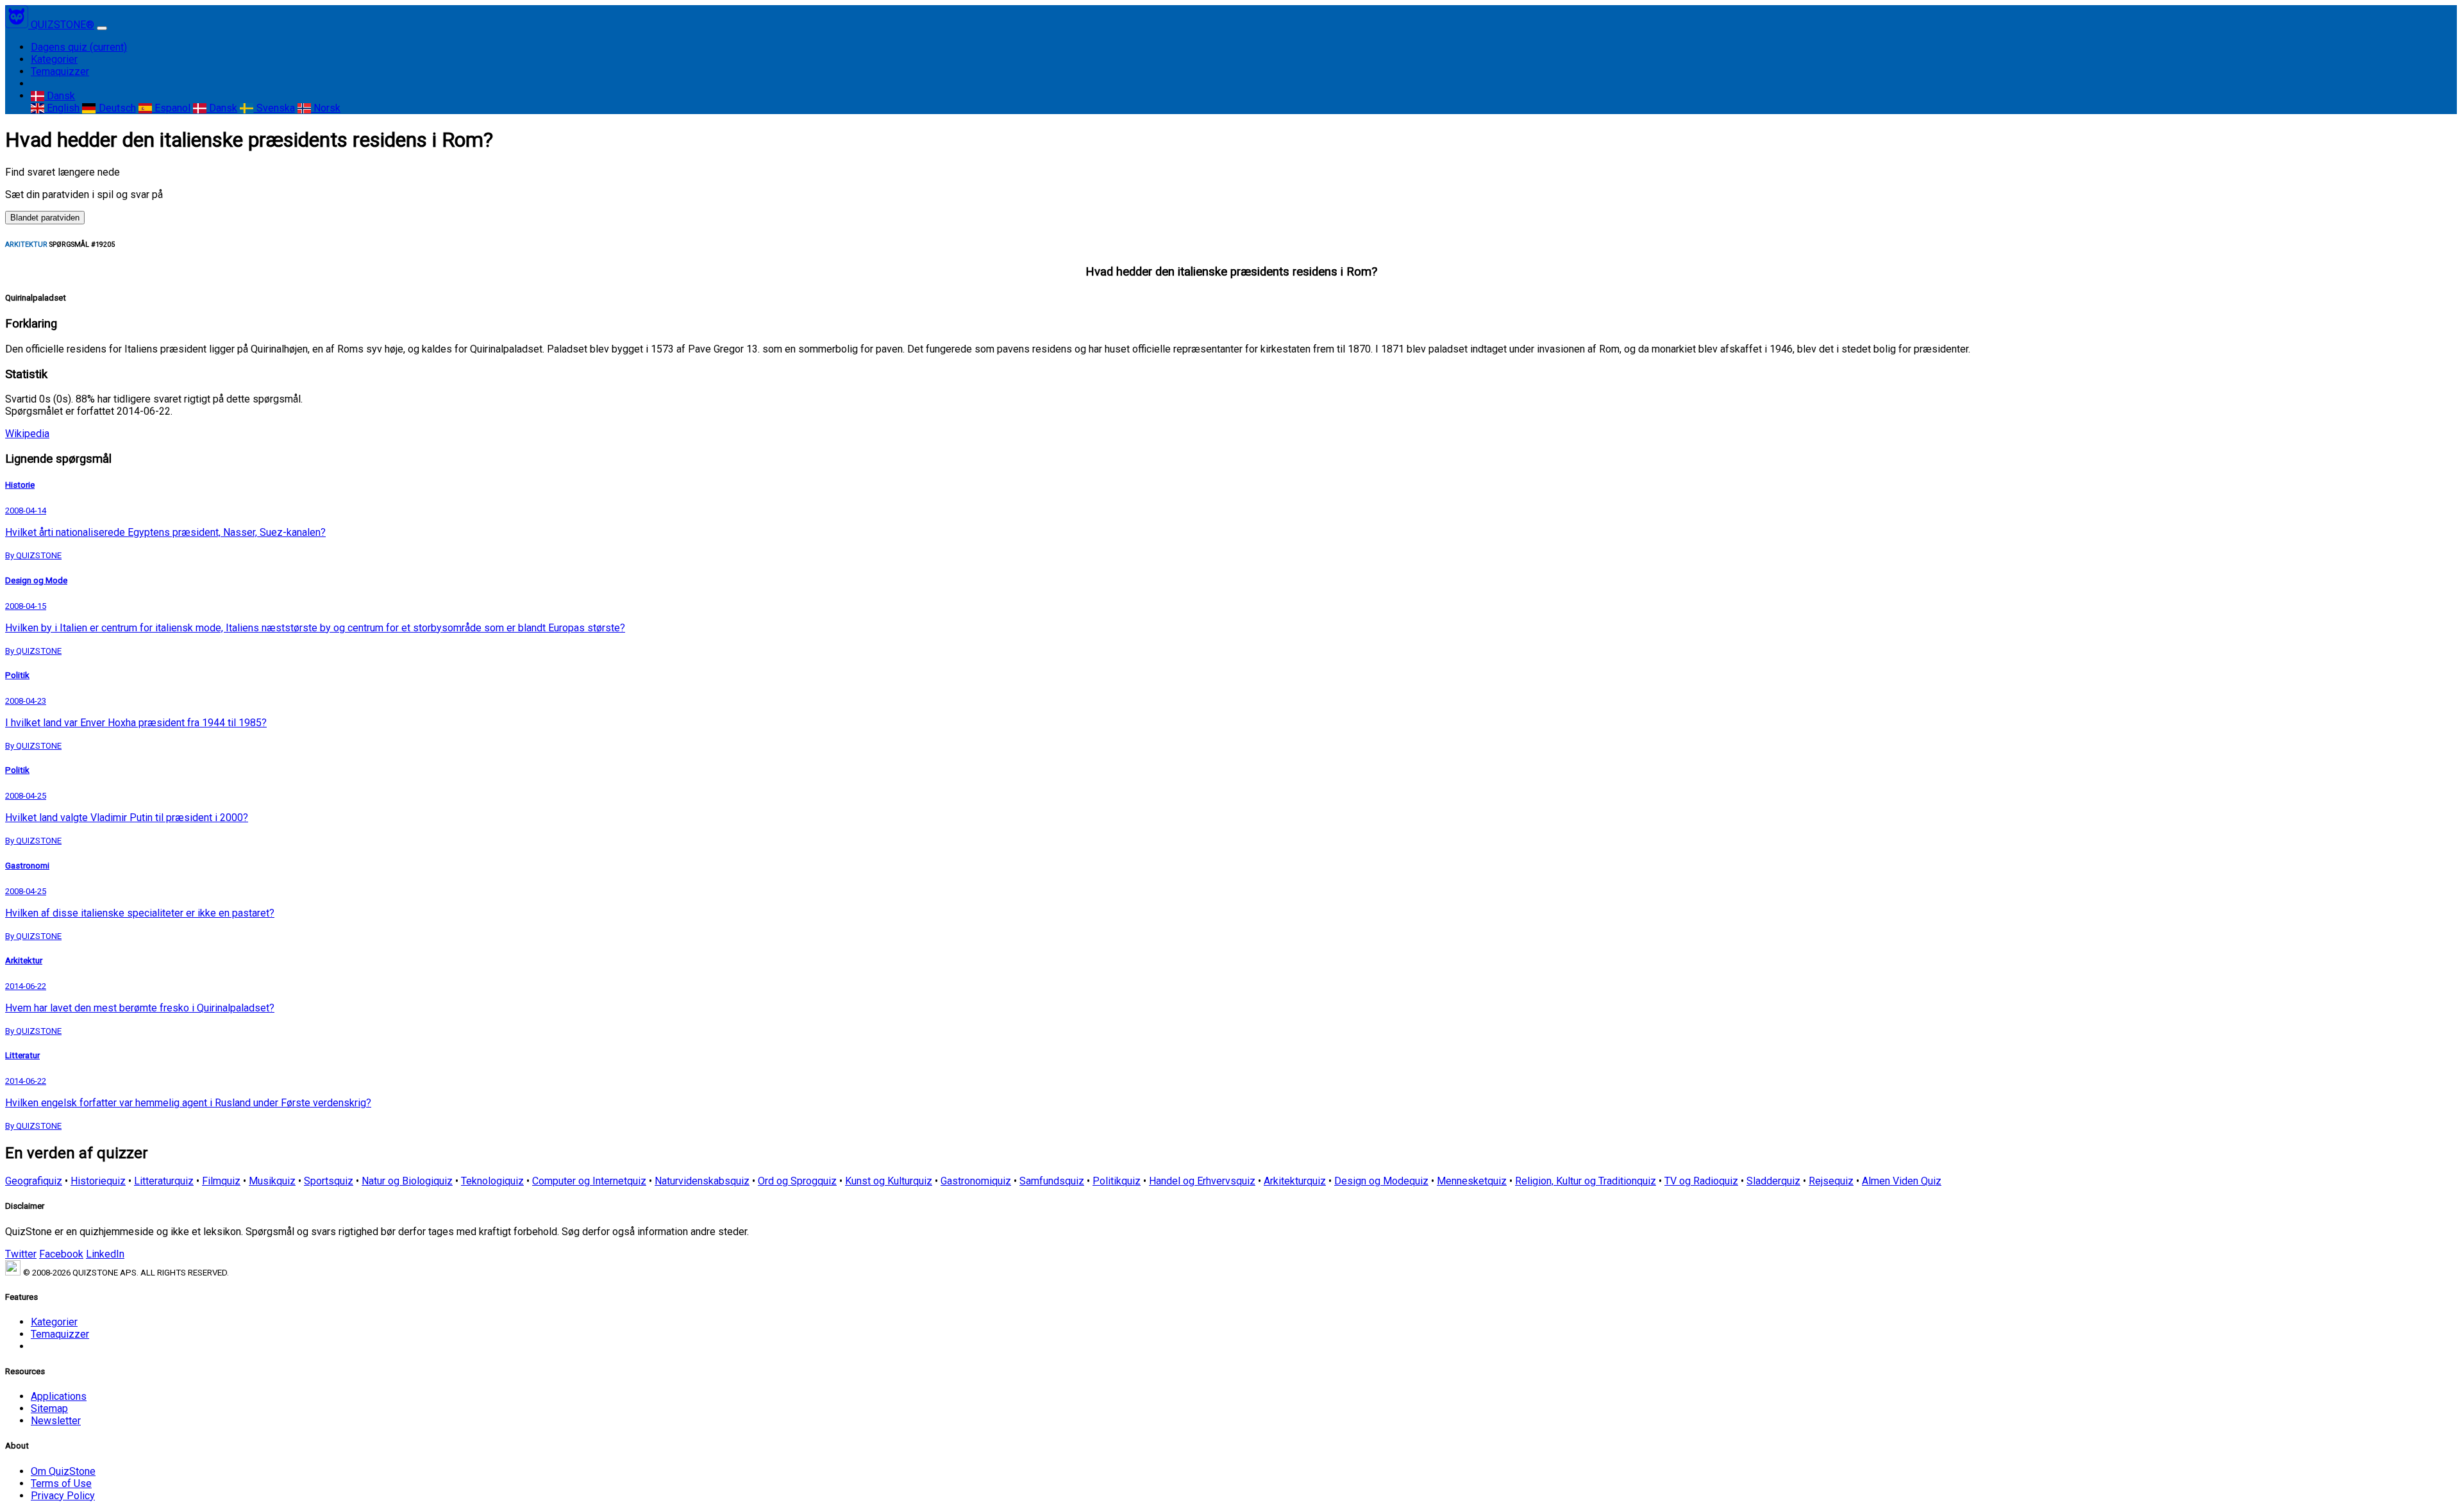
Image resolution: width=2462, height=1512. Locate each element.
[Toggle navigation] (102, 28)
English (62, 108)
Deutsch (116, 108)
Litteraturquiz (164, 1181)
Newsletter (56, 1421)
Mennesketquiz (1472, 1181)
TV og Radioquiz (1701, 1181)
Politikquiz (1117, 1181)
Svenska (274, 108)
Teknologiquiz (492, 1181)
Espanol (171, 108)
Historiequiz (98, 1181)
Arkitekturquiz (1295, 1181)
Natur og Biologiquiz (407, 1181)
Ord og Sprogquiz (797, 1181)
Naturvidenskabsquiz (702, 1181)
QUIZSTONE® (63, 25)
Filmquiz (221, 1181)
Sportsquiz (329, 1181)
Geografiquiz (34, 1181)
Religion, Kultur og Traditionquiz (1586, 1181)
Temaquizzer (60, 71)
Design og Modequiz (1381, 1181)
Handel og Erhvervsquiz (1202, 1181)
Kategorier (54, 59)
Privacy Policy (63, 1496)
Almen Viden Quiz (1902, 1181)
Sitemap (49, 1408)
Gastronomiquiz (976, 1181)
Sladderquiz (1773, 1181)
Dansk (60, 96)
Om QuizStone (63, 1471)
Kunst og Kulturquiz (889, 1181)
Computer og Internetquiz (589, 1181)
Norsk (326, 108)
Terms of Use (61, 1483)
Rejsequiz (1831, 1181)
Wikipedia (27, 434)
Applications (59, 1396)
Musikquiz (272, 1181)
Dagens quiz (79, 47)
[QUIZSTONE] (18, 25)
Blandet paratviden (45, 218)
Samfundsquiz (1052, 1181)
